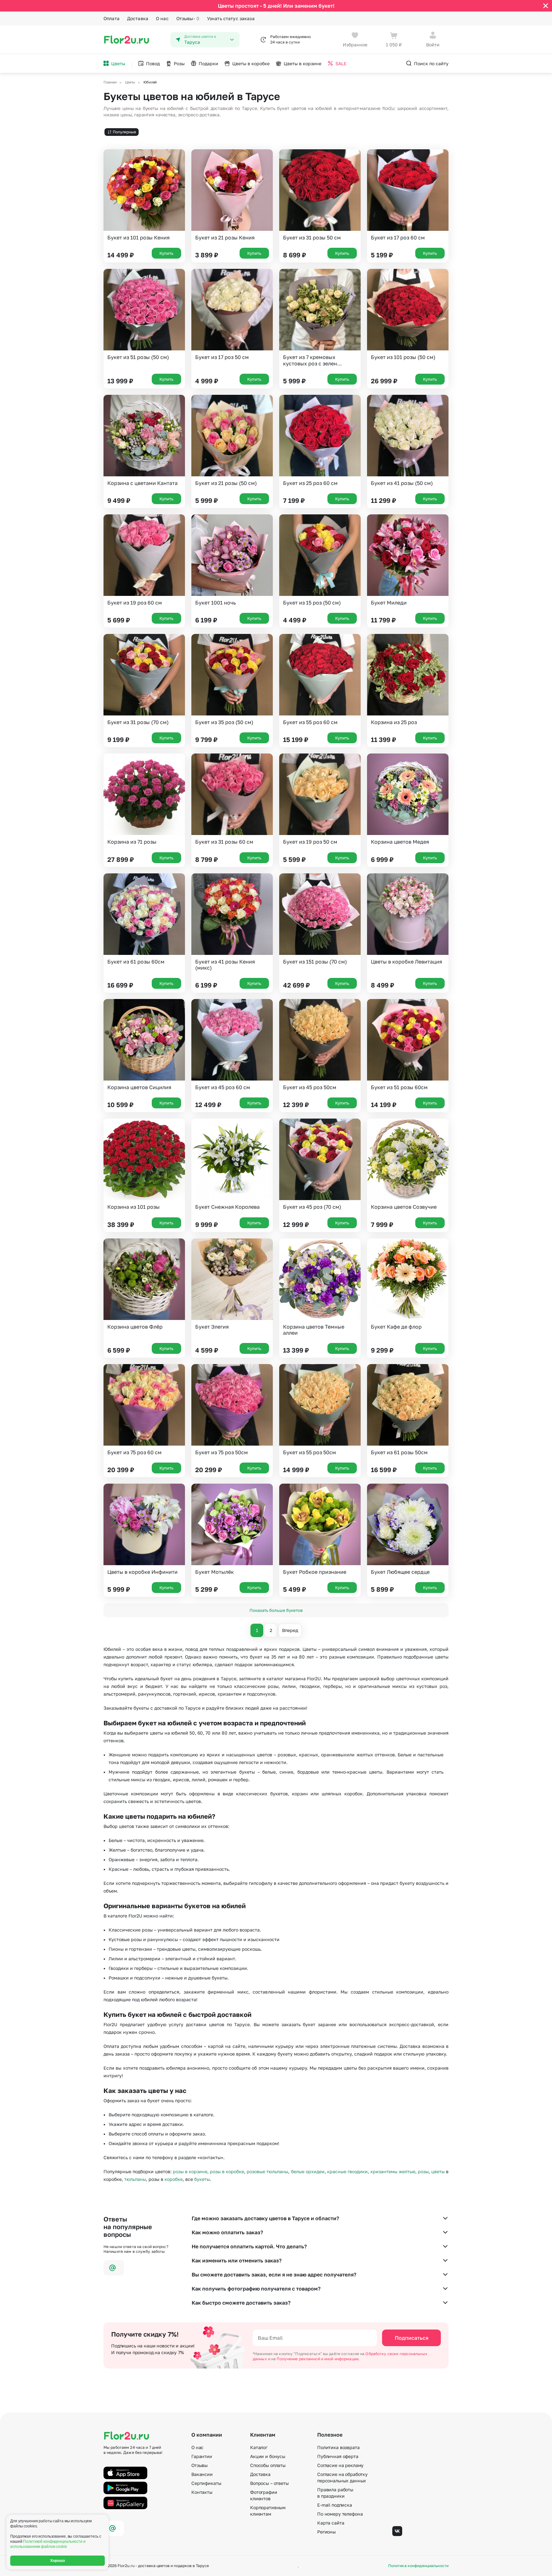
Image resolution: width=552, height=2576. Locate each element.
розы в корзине (190, 2171)
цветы (438, 2171)
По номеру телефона (340, 2514)
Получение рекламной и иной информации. (318, 2359)
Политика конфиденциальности (418, 2566)
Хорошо (58, 2561)
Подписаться (412, 2338)
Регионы (326, 2532)
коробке (174, 2179)
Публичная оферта (338, 2456)
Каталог (259, 2447)
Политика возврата (338, 2447)
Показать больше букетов (276, 1610)
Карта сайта (331, 2523)
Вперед (290, 1630)
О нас (162, 18)
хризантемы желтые (393, 2171)
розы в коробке (227, 2171)
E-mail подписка (335, 2505)
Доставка (138, 18)
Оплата (111, 18)
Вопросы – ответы (269, 2483)
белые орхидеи (308, 2171)
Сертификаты (206, 2483)
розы (423, 2171)
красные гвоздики (347, 2171)
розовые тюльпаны (267, 2171)
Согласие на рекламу (340, 2465)
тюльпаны (135, 2179)
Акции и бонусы (268, 2456)
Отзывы (188, 18)
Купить (166, 253)
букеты (202, 2179)
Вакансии (202, 2474)
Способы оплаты (268, 2465)
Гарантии (202, 2456)
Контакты (202, 2492)
